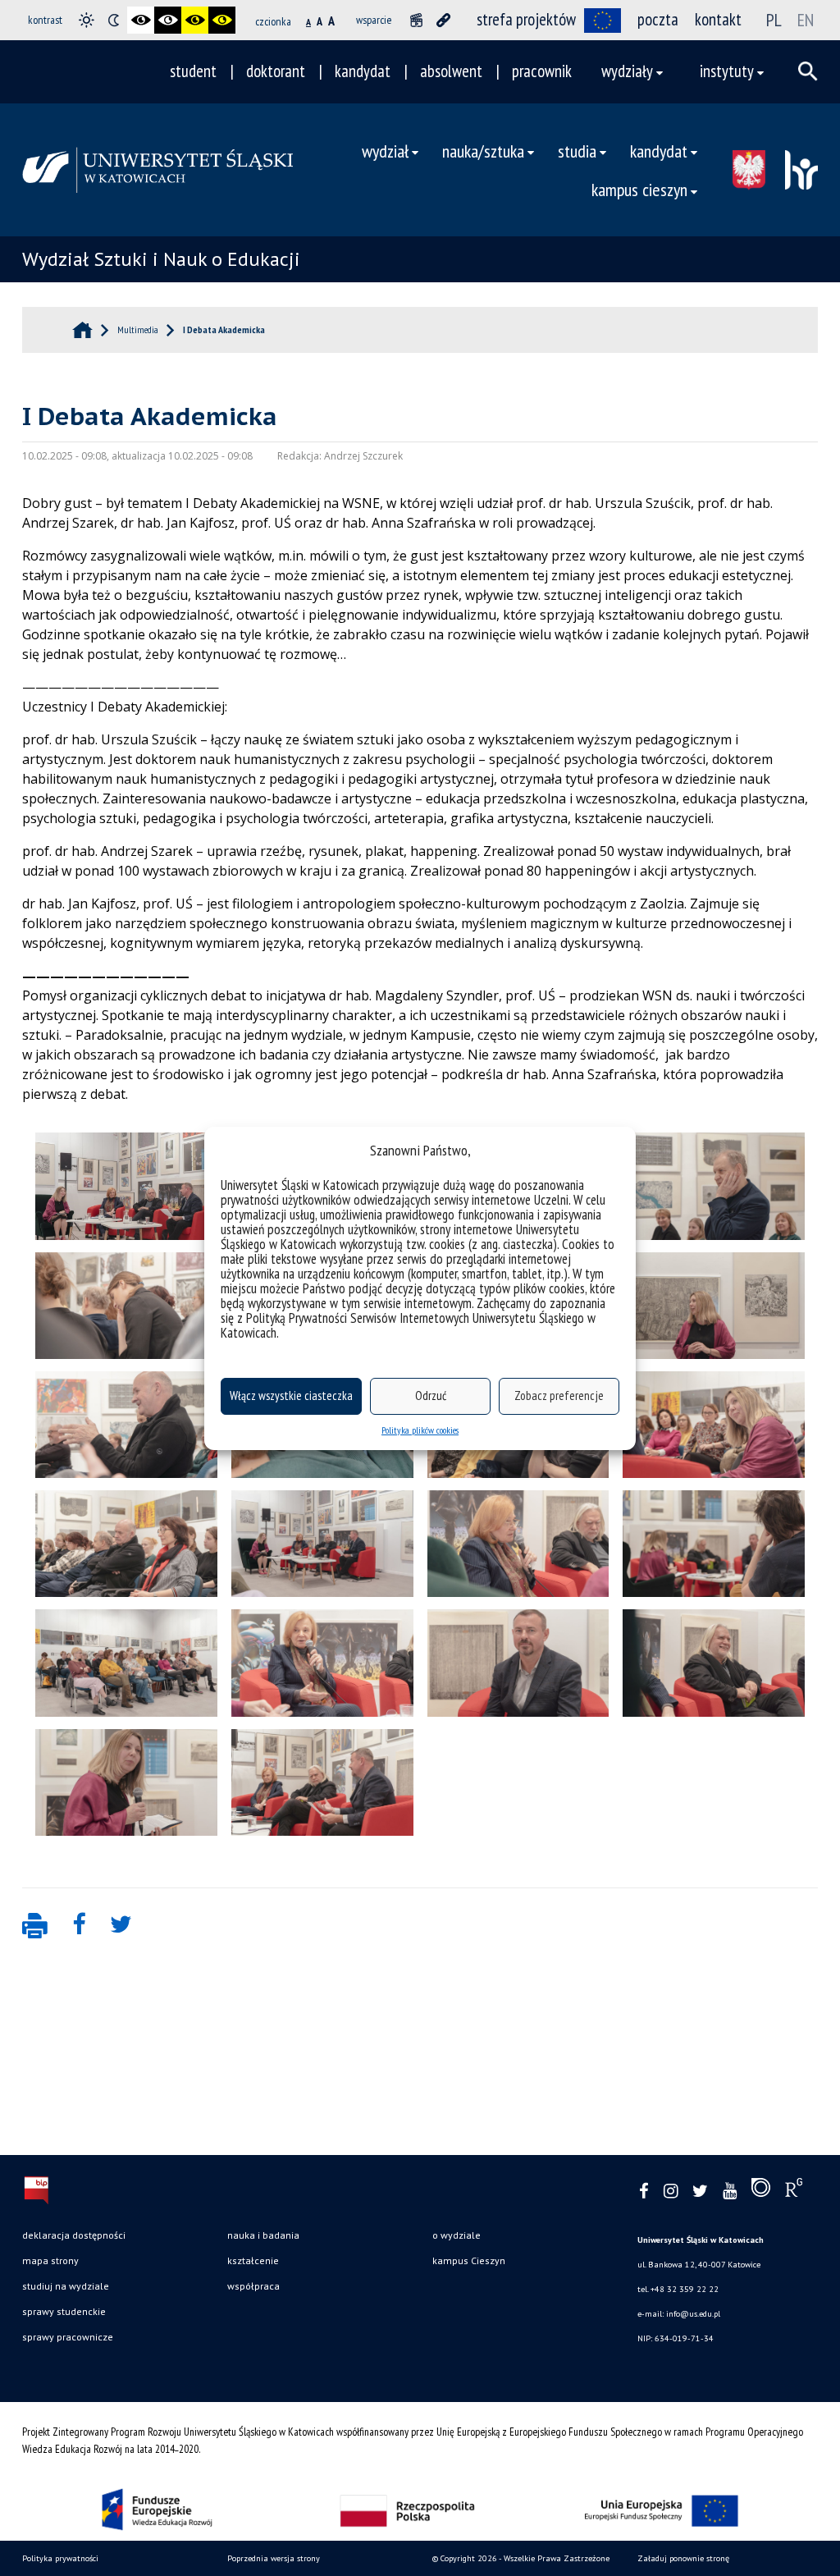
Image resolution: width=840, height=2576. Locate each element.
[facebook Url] (644, 2192)
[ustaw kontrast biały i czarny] (168, 20)
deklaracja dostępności (74, 2235)
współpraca (253, 2286)
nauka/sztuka (483, 151)
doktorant (276, 71)
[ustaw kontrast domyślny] (87, 20)
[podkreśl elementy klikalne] (443, 20)
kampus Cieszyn (469, 2260)
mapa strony (50, 2260)
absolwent (451, 71)
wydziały (627, 71)
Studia (577, 151)
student (193, 71)
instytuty (727, 71)
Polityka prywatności (60, 2558)
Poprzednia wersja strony (274, 2558)
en (806, 20)
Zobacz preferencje (559, 1396)
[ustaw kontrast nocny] (114, 20)
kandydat (363, 71)
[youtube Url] (730, 2192)
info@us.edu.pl (693, 2314)
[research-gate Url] (794, 2191)
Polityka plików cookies (420, 1430)
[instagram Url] (671, 2192)
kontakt (718, 19)
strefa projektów (526, 19)
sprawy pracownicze (68, 2337)
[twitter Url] (700, 2192)
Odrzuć (431, 1396)
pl (774, 20)
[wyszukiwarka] (808, 71)
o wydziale (457, 2235)
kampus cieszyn (639, 189)
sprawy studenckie (64, 2311)
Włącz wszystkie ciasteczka (291, 1396)
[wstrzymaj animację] (416, 20)
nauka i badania (263, 2235)
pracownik (542, 71)
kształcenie (253, 2260)
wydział (385, 151)
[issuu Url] (761, 2191)
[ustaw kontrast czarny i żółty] (195, 20)
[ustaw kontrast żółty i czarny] (222, 20)
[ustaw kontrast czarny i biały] (141, 20)
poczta (658, 19)
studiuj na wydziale (66, 2286)
